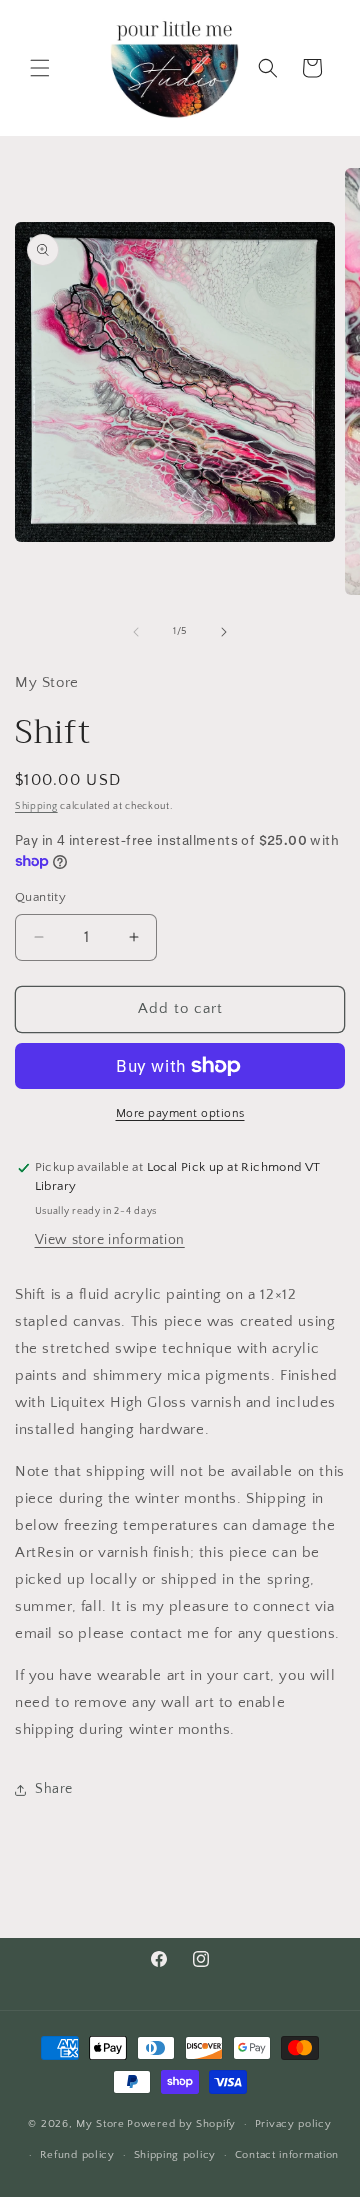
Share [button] (54, 1789)
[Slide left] (136, 632)
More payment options (180, 1113)
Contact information (287, 2155)
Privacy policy (293, 2124)
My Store (100, 2124)
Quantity (40, 897)
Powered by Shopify (181, 2124)
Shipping (36, 806)
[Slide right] (224, 632)
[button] (40, 68)
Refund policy (77, 2155)
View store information (110, 1240)
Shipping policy (175, 2155)
